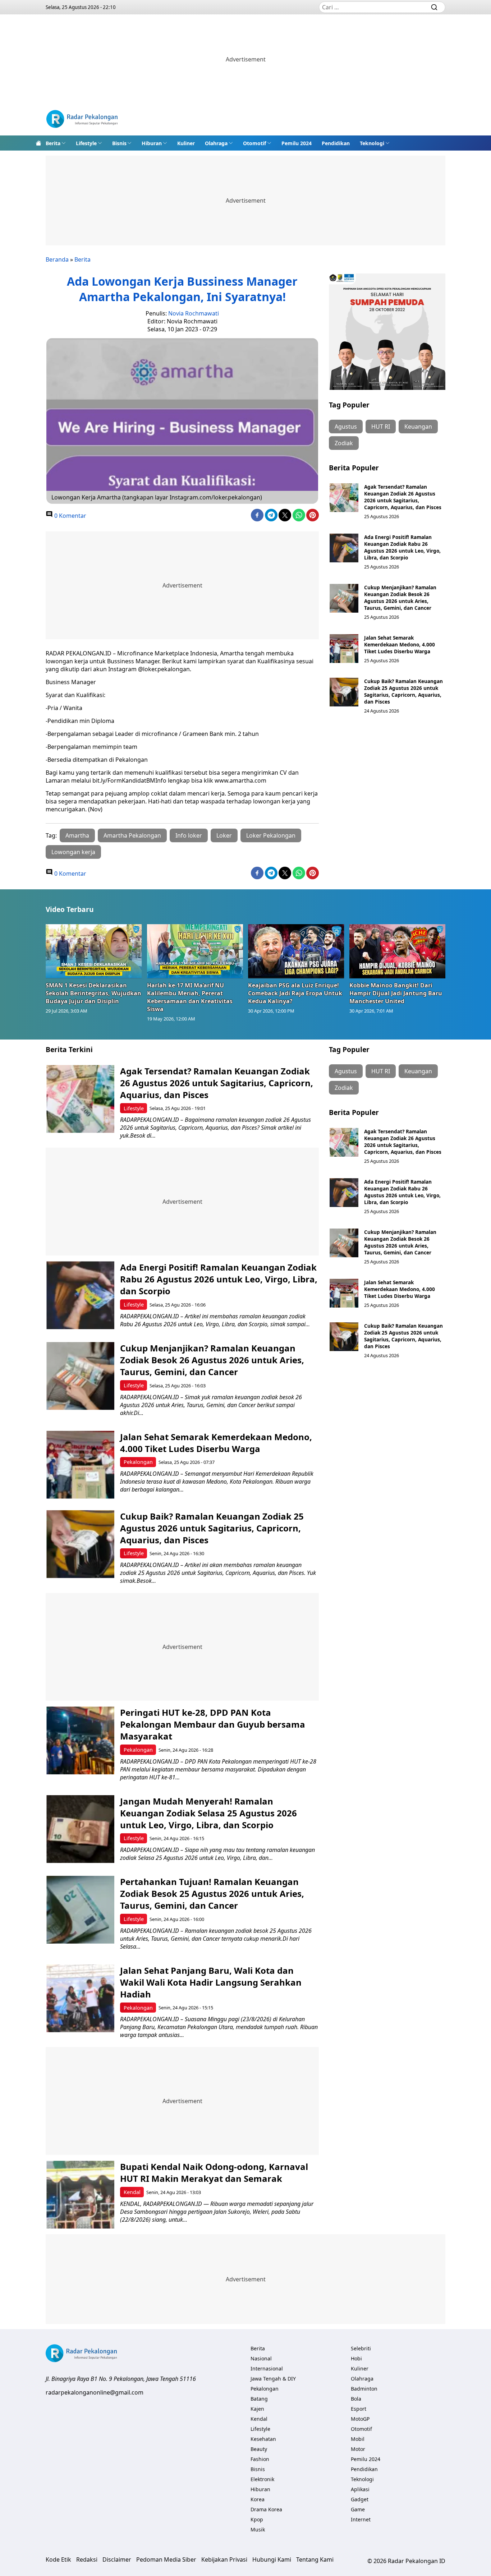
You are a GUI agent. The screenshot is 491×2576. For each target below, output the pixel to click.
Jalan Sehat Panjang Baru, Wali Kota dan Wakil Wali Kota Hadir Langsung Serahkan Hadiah (211, 1982)
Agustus (346, 427)
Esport (359, 2409)
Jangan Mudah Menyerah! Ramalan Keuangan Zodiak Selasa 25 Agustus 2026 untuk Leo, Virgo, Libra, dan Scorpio (208, 1813)
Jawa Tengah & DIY (273, 2379)
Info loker (189, 835)
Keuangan (418, 427)
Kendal (132, 2192)
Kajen (257, 2409)
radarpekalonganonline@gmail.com (95, 2392)
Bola (356, 2399)
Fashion (260, 2459)
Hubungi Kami (272, 2559)
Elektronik (262, 2479)
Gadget (360, 2499)
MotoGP (360, 2419)
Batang (259, 2399)
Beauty (259, 2449)
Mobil (358, 2439)
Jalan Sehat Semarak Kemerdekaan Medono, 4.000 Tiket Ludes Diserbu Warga (400, 644)
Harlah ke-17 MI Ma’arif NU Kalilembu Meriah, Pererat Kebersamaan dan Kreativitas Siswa (190, 997)
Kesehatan (263, 2439)
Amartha (77, 835)
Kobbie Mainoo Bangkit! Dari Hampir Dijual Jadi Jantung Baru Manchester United (396, 993)
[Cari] (434, 7)
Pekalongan (138, 1462)
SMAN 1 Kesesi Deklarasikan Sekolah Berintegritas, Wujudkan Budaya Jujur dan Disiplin (93, 993)
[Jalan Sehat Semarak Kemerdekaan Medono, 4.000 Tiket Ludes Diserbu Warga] (344, 649)
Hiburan (152, 143)
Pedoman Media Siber (166, 2559)
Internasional (267, 2368)
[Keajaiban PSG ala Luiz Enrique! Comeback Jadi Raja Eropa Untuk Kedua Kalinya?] (296, 951)
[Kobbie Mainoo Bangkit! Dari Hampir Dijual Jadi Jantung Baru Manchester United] (398, 951)
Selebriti (361, 2348)
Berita (53, 143)
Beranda (57, 259)
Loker (224, 835)
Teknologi (372, 143)
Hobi (356, 2358)
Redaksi (87, 2559)
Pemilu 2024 (297, 143)
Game (358, 2509)
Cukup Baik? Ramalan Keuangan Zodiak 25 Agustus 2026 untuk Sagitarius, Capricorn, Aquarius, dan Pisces (403, 691)
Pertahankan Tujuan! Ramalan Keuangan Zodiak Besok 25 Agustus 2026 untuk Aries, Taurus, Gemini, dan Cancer (212, 1893)
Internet (361, 2519)
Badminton (364, 2389)
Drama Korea (266, 2509)
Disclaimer (117, 2559)
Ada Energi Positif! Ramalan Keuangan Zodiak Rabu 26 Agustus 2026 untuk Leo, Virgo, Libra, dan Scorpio (402, 547)
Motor (358, 2449)
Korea (258, 2499)
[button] (56, 143)
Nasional (261, 2358)
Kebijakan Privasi (224, 2559)
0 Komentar (70, 516)
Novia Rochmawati (194, 313)
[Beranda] (38, 143)
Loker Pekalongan (271, 835)
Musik (258, 2529)
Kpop (257, 2519)
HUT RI (381, 427)
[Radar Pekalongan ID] (82, 120)
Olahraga (216, 143)
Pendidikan (336, 143)
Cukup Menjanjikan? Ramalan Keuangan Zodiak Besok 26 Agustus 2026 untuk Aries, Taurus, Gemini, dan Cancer (400, 598)
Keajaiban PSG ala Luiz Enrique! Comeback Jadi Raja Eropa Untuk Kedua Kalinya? (295, 993)
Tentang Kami (315, 2559)
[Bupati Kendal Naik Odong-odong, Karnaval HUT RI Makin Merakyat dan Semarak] (80, 2195)
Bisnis (119, 143)
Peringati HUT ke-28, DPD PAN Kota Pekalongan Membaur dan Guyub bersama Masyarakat (213, 1724)
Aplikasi (360, 2489)
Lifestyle (86, 143)
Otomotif (254, 143)
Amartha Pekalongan (132, 835)
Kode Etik (58, 2559)
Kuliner (186, 143)
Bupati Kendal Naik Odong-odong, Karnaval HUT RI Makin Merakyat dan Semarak (214, 2172)
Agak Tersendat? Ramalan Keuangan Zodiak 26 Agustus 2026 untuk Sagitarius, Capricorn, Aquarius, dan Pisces (403, 497)
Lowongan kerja (73, 852)
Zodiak (344, 443)
